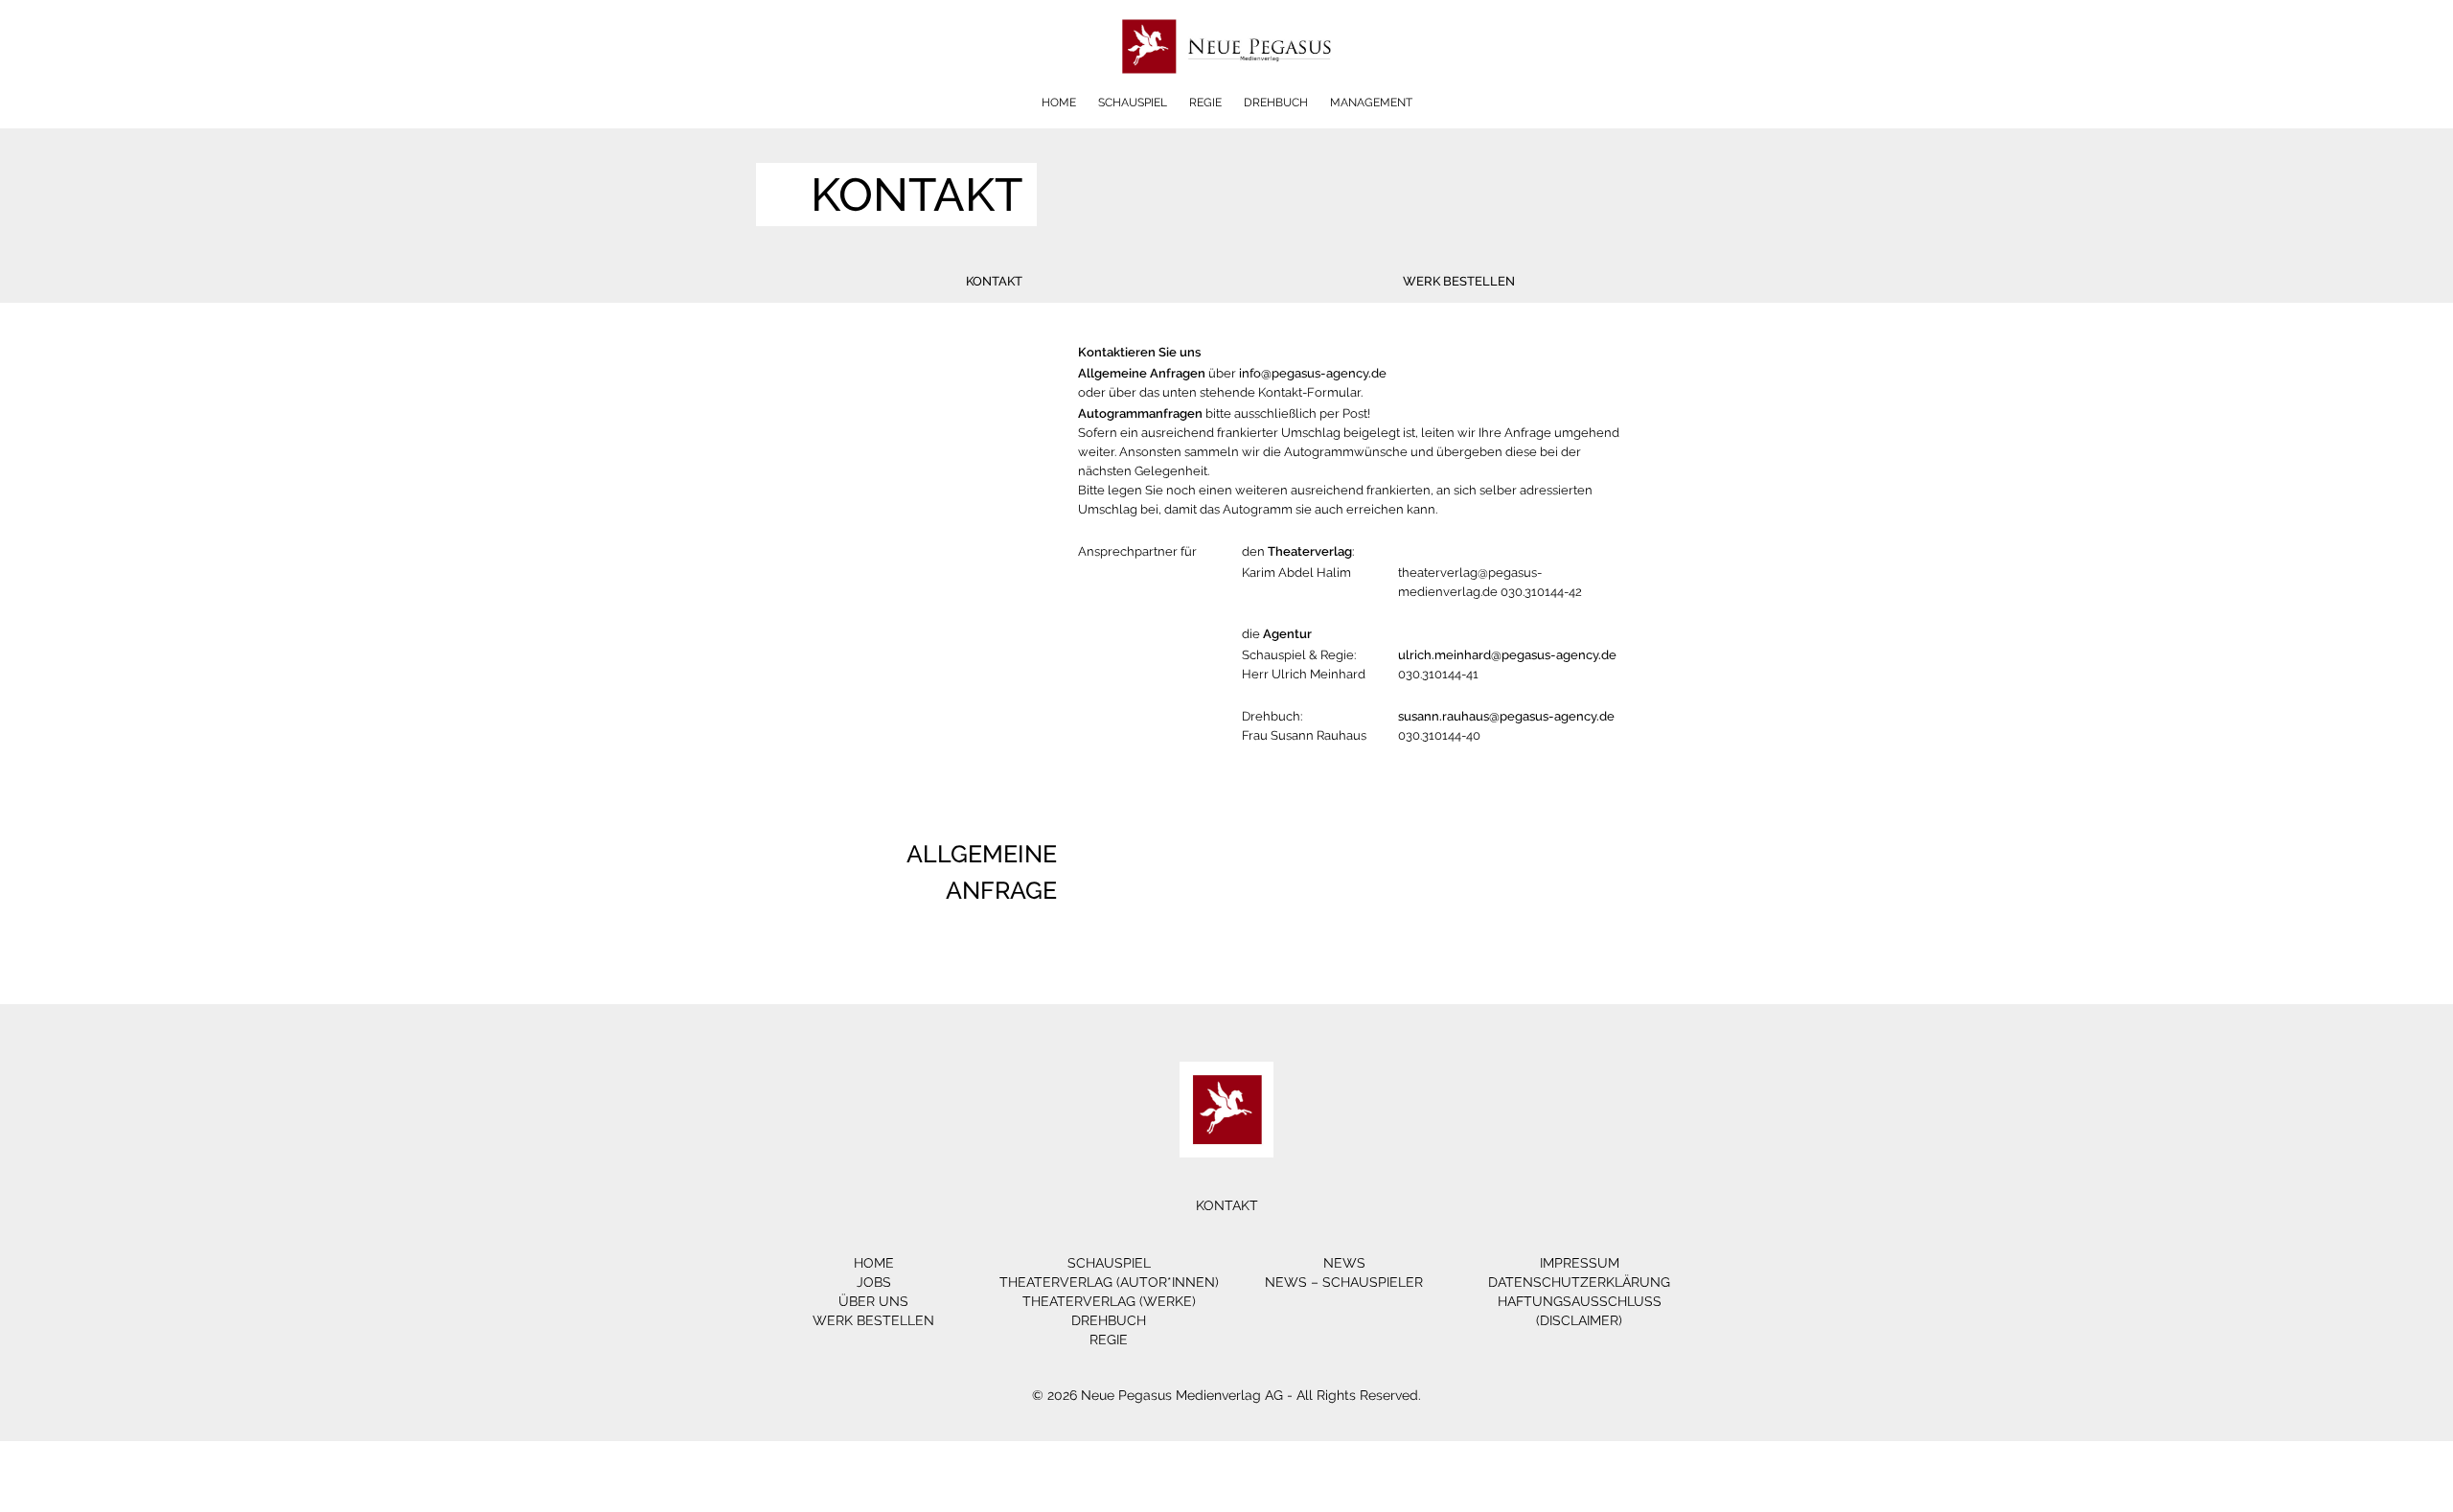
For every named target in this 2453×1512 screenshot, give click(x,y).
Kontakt (994, 281)
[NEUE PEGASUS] (1227, 89)
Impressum (1580, 1263)
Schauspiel (1133, 103)
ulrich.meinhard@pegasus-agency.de (1507, 655)
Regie (1205, 103)
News (1344, 1263)
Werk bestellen (1459, 281)
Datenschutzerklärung (1579, 1282)
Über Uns (873, 1301)
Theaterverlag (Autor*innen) (1109, 1282)
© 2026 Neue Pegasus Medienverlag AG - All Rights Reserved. (1226, 1395)
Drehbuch (1276, 103)
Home (1059, 103)
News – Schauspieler (1344, 1282)
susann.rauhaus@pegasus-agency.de (1506, 716)
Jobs (874, 1282)
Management (1371, 103)
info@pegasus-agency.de (1313, 373)
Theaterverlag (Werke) (1109, 1301)
